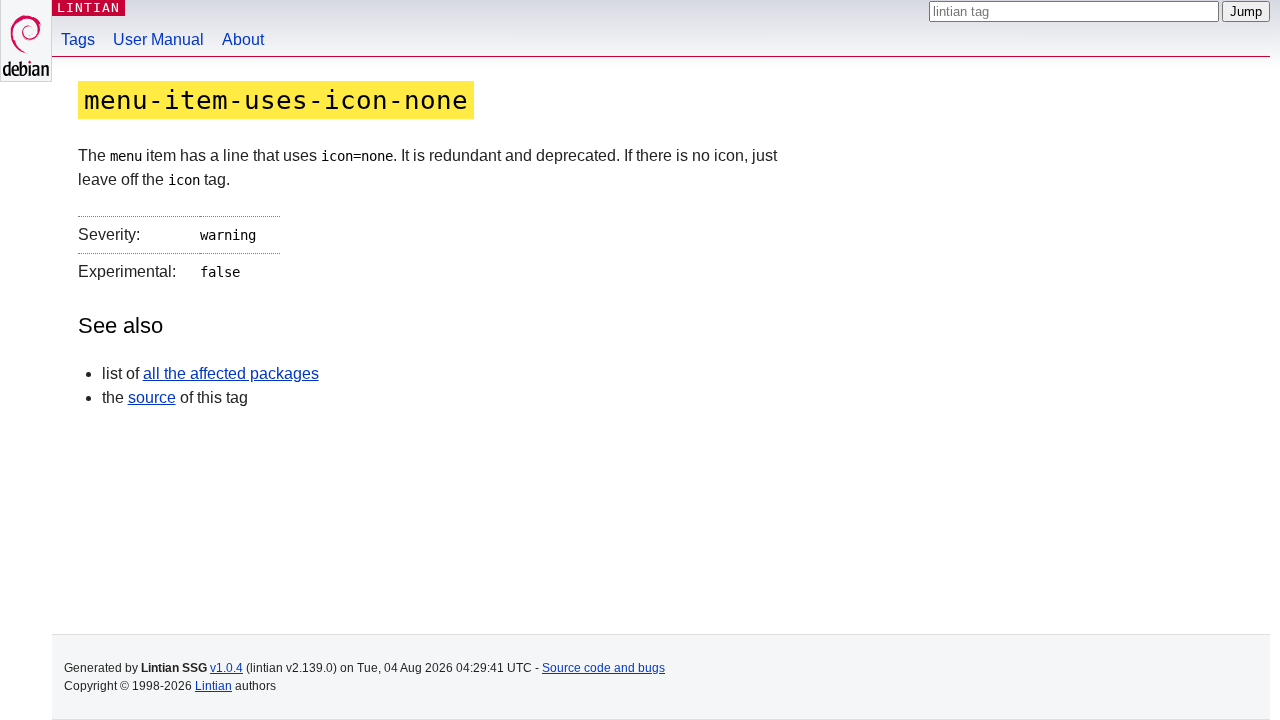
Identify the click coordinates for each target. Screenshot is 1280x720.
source (152, 397)
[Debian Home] (26, 40)
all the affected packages (231, 373)
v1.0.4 (226, 668)
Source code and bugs (603, 668)
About (243, 39)
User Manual (158, 39)
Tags (78, 39)
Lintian (213, 686)
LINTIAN (88, 7)
